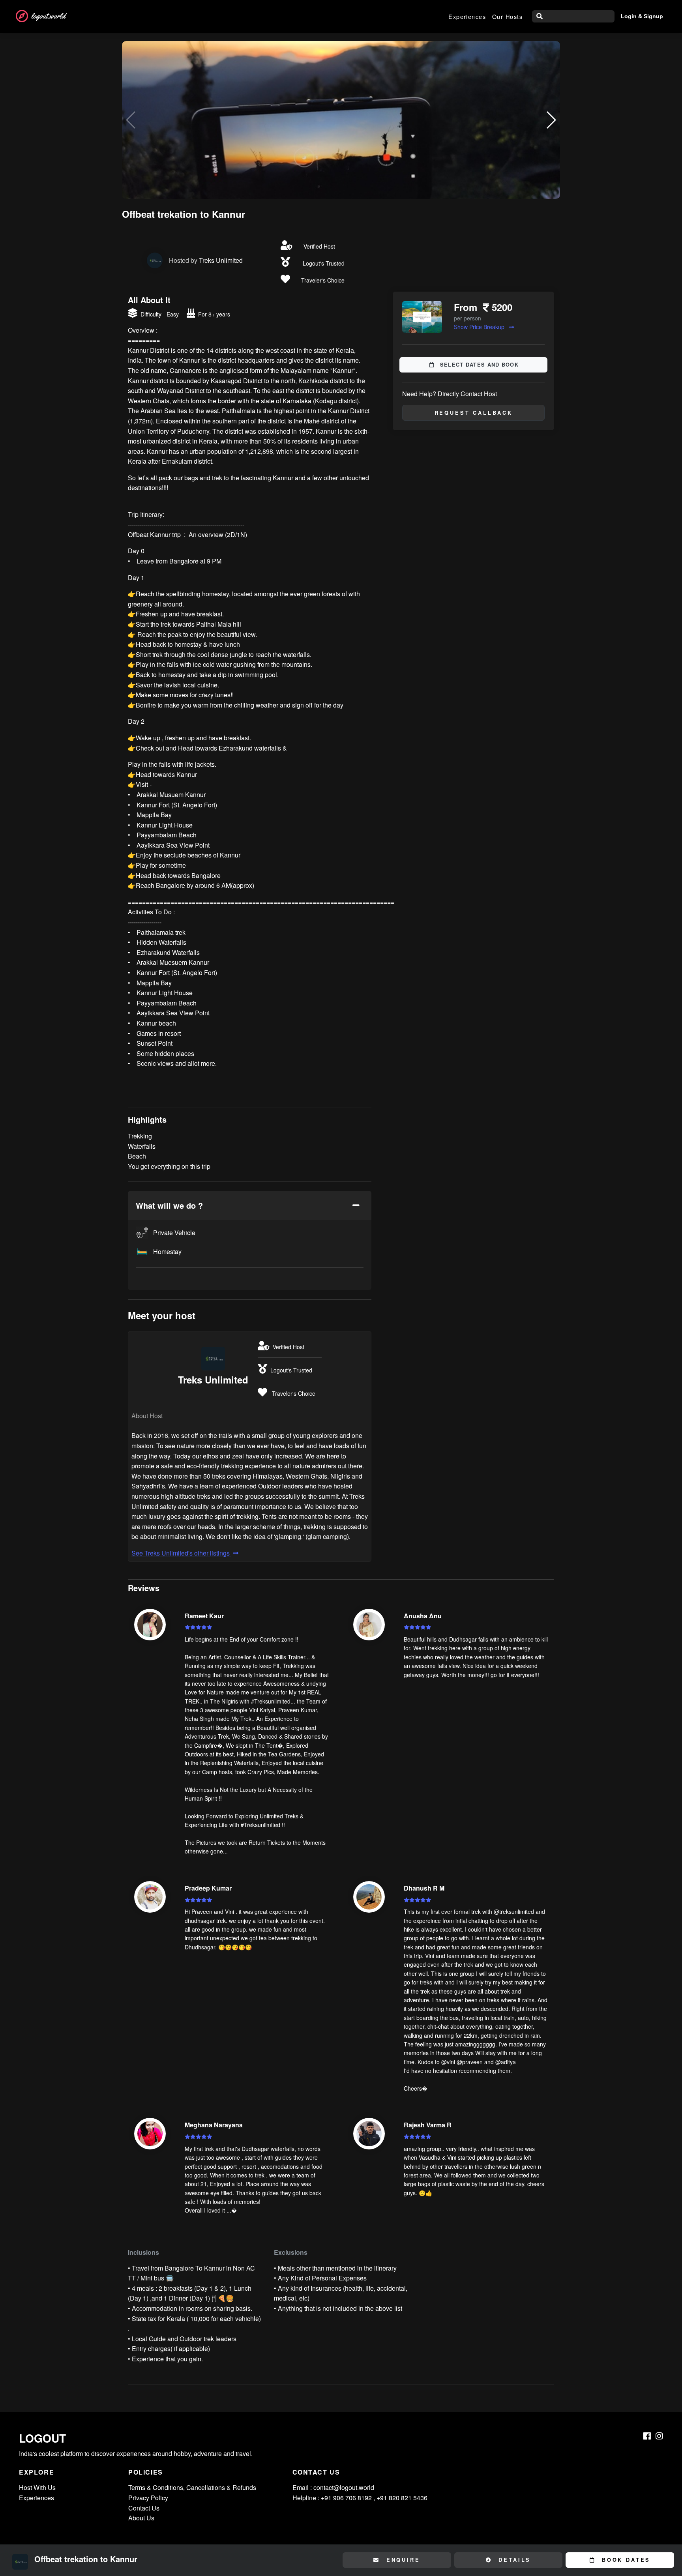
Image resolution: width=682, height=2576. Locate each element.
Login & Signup (642, 16)
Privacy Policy (148, 2498)
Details (513, 2560)
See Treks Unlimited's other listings (181, 1553)
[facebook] (647, 2436)
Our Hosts (507, 16)
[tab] (250, 1206)
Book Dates (625, 2560)
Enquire (402, 2560)
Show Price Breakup (480, 327)
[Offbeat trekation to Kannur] (341, 120)
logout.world (48, 16)
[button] (551, 120)
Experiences (467, 16)
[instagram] (659, 2436)
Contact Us (144, 2508)
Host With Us (37, 2487)
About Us (141, 2518)
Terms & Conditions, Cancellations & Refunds (192, 2487)
